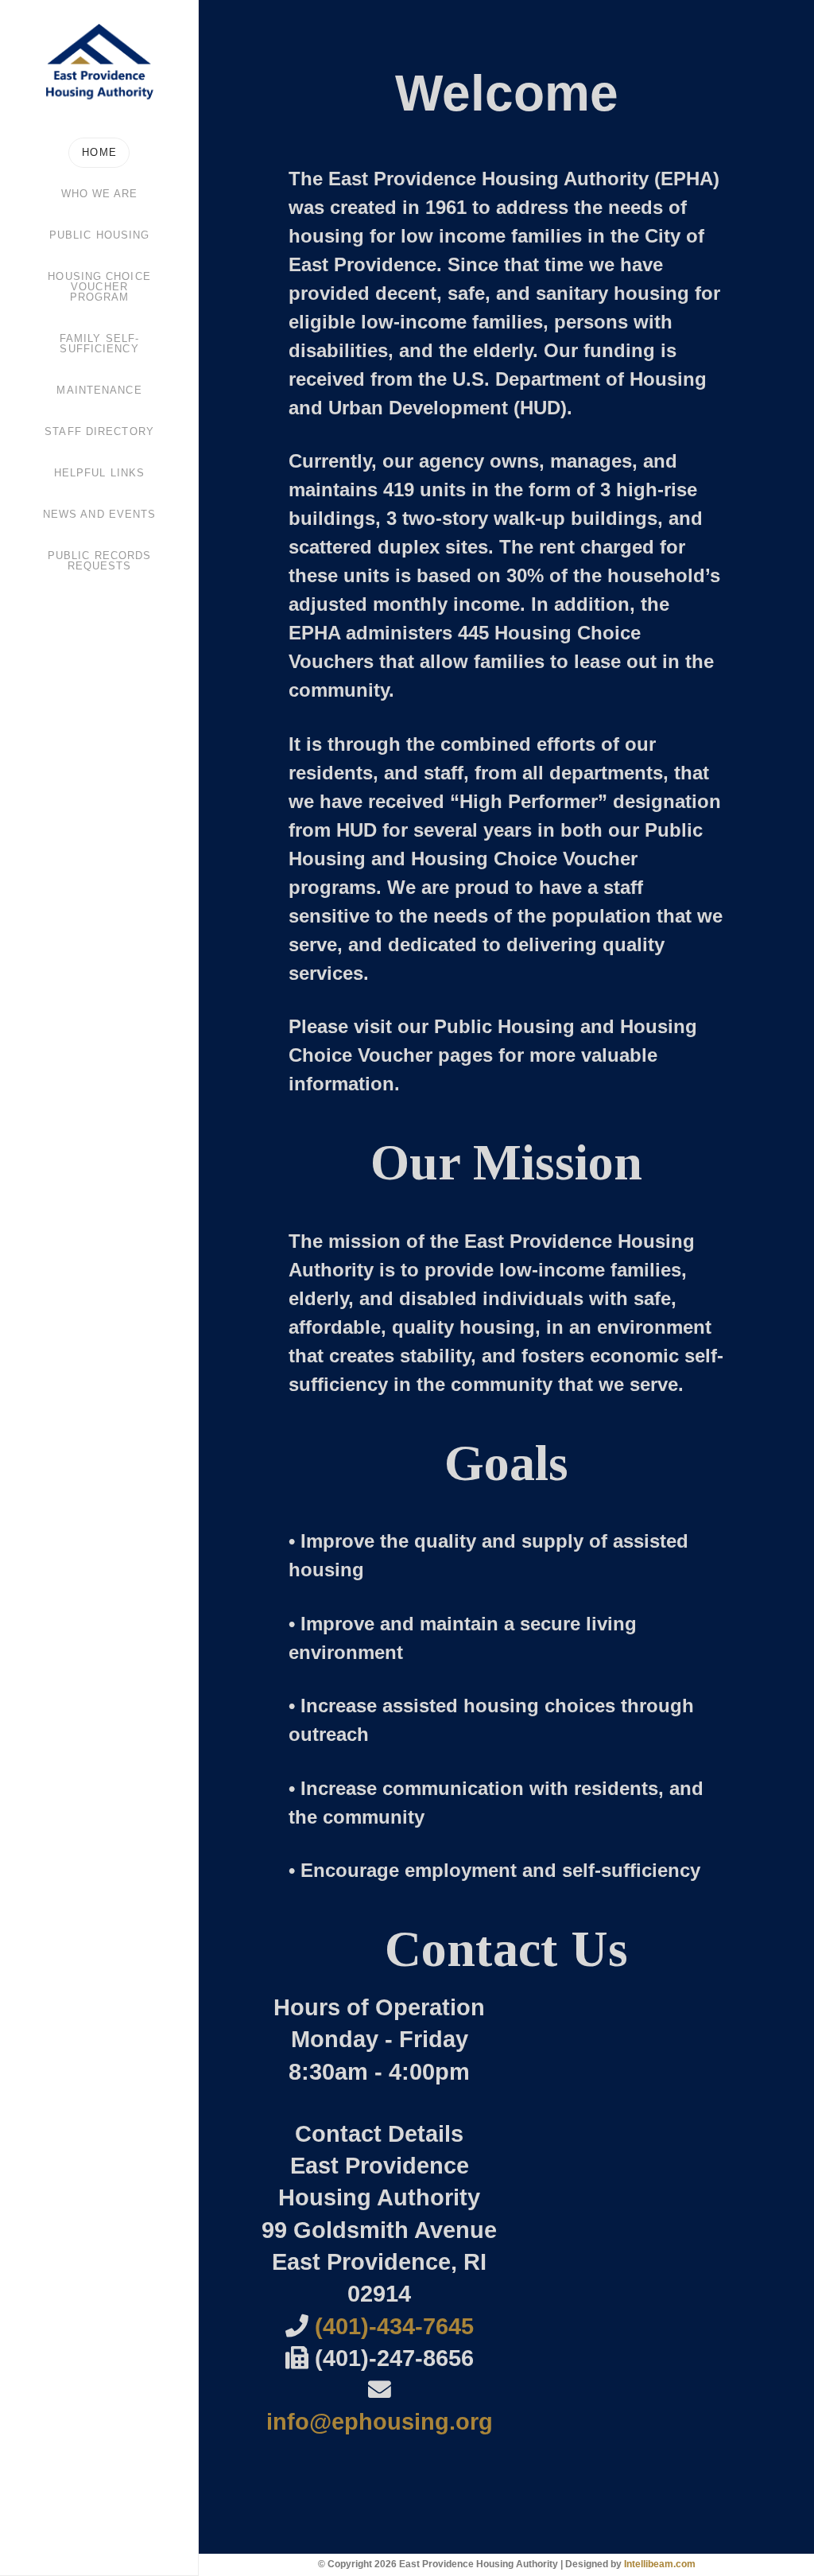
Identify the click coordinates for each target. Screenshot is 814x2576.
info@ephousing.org (380, 2422)
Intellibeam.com (660, 2564)
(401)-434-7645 (394, 2326)
